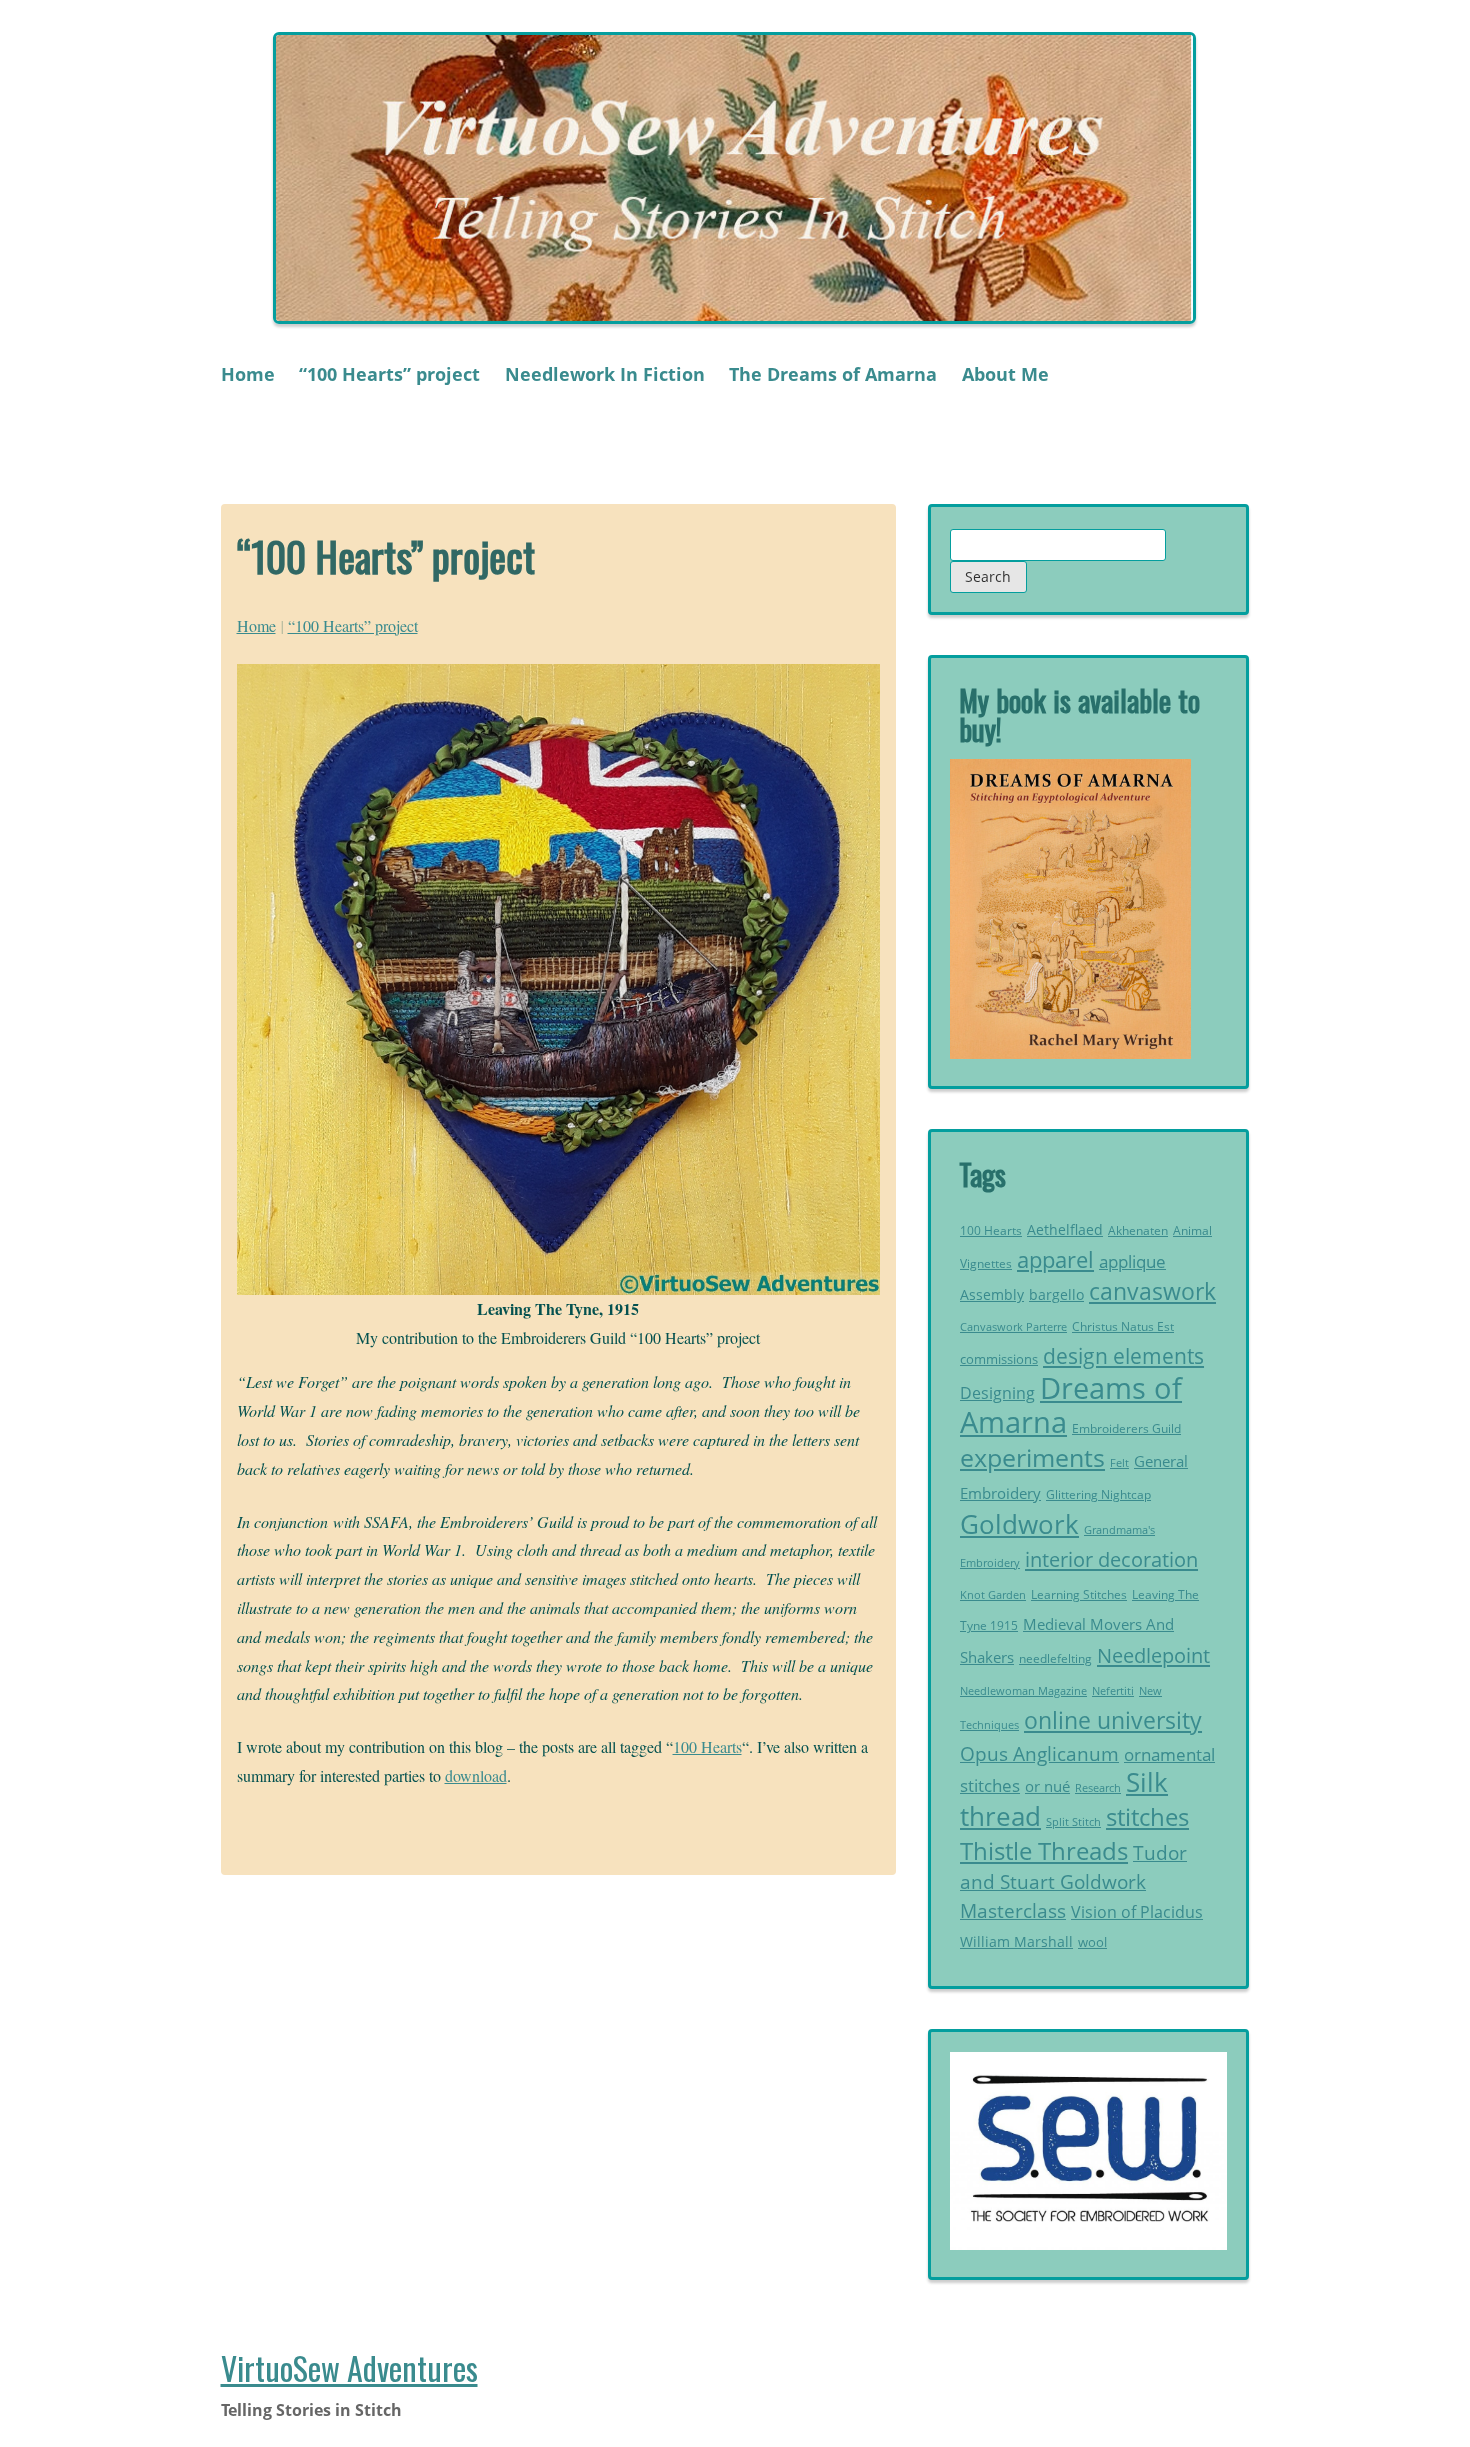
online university (1113, 1720)
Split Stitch (1073, 1821)
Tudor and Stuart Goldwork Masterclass (1073, 1881)
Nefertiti (1113, 1690)
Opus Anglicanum (1039, 1753)
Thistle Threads (1044, 1850)
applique (1132, 1261)
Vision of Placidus (1137, 1912)
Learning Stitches (1079, 1594)
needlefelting (1055, 1658)
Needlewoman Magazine (1023, 1690)
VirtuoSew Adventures (349, 2367)
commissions (999, 1359)
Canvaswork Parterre (1013, 1326)
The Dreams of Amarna (833, 374)
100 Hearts (707, 1746)
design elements (1123, 1356)
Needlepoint (1153, 1655)
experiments (1032, 1457)
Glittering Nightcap (1098, 1494)
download (476, 1775)
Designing (997, 1393)
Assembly (992, 1294)
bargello (1056, 1295)
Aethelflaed (1065, 1229)
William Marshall (1016, 1941)
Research (1098, 1787)
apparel (1055, 1259)
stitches (1147, 1816)
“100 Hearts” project (389, 374)
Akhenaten (1138, 1230)
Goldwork (1019, 1524)
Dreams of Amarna (1071, 1405)
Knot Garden (993, 1595)
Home (248, 374)
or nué (1047, 1786)
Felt (1119, 1463)
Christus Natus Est (1123, 1326)
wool (1092, 1942)
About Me (1005, 374)
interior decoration (1111, 1559)
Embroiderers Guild (1126, 1428)
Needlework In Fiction (605, 374)
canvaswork (1152, 1291)
